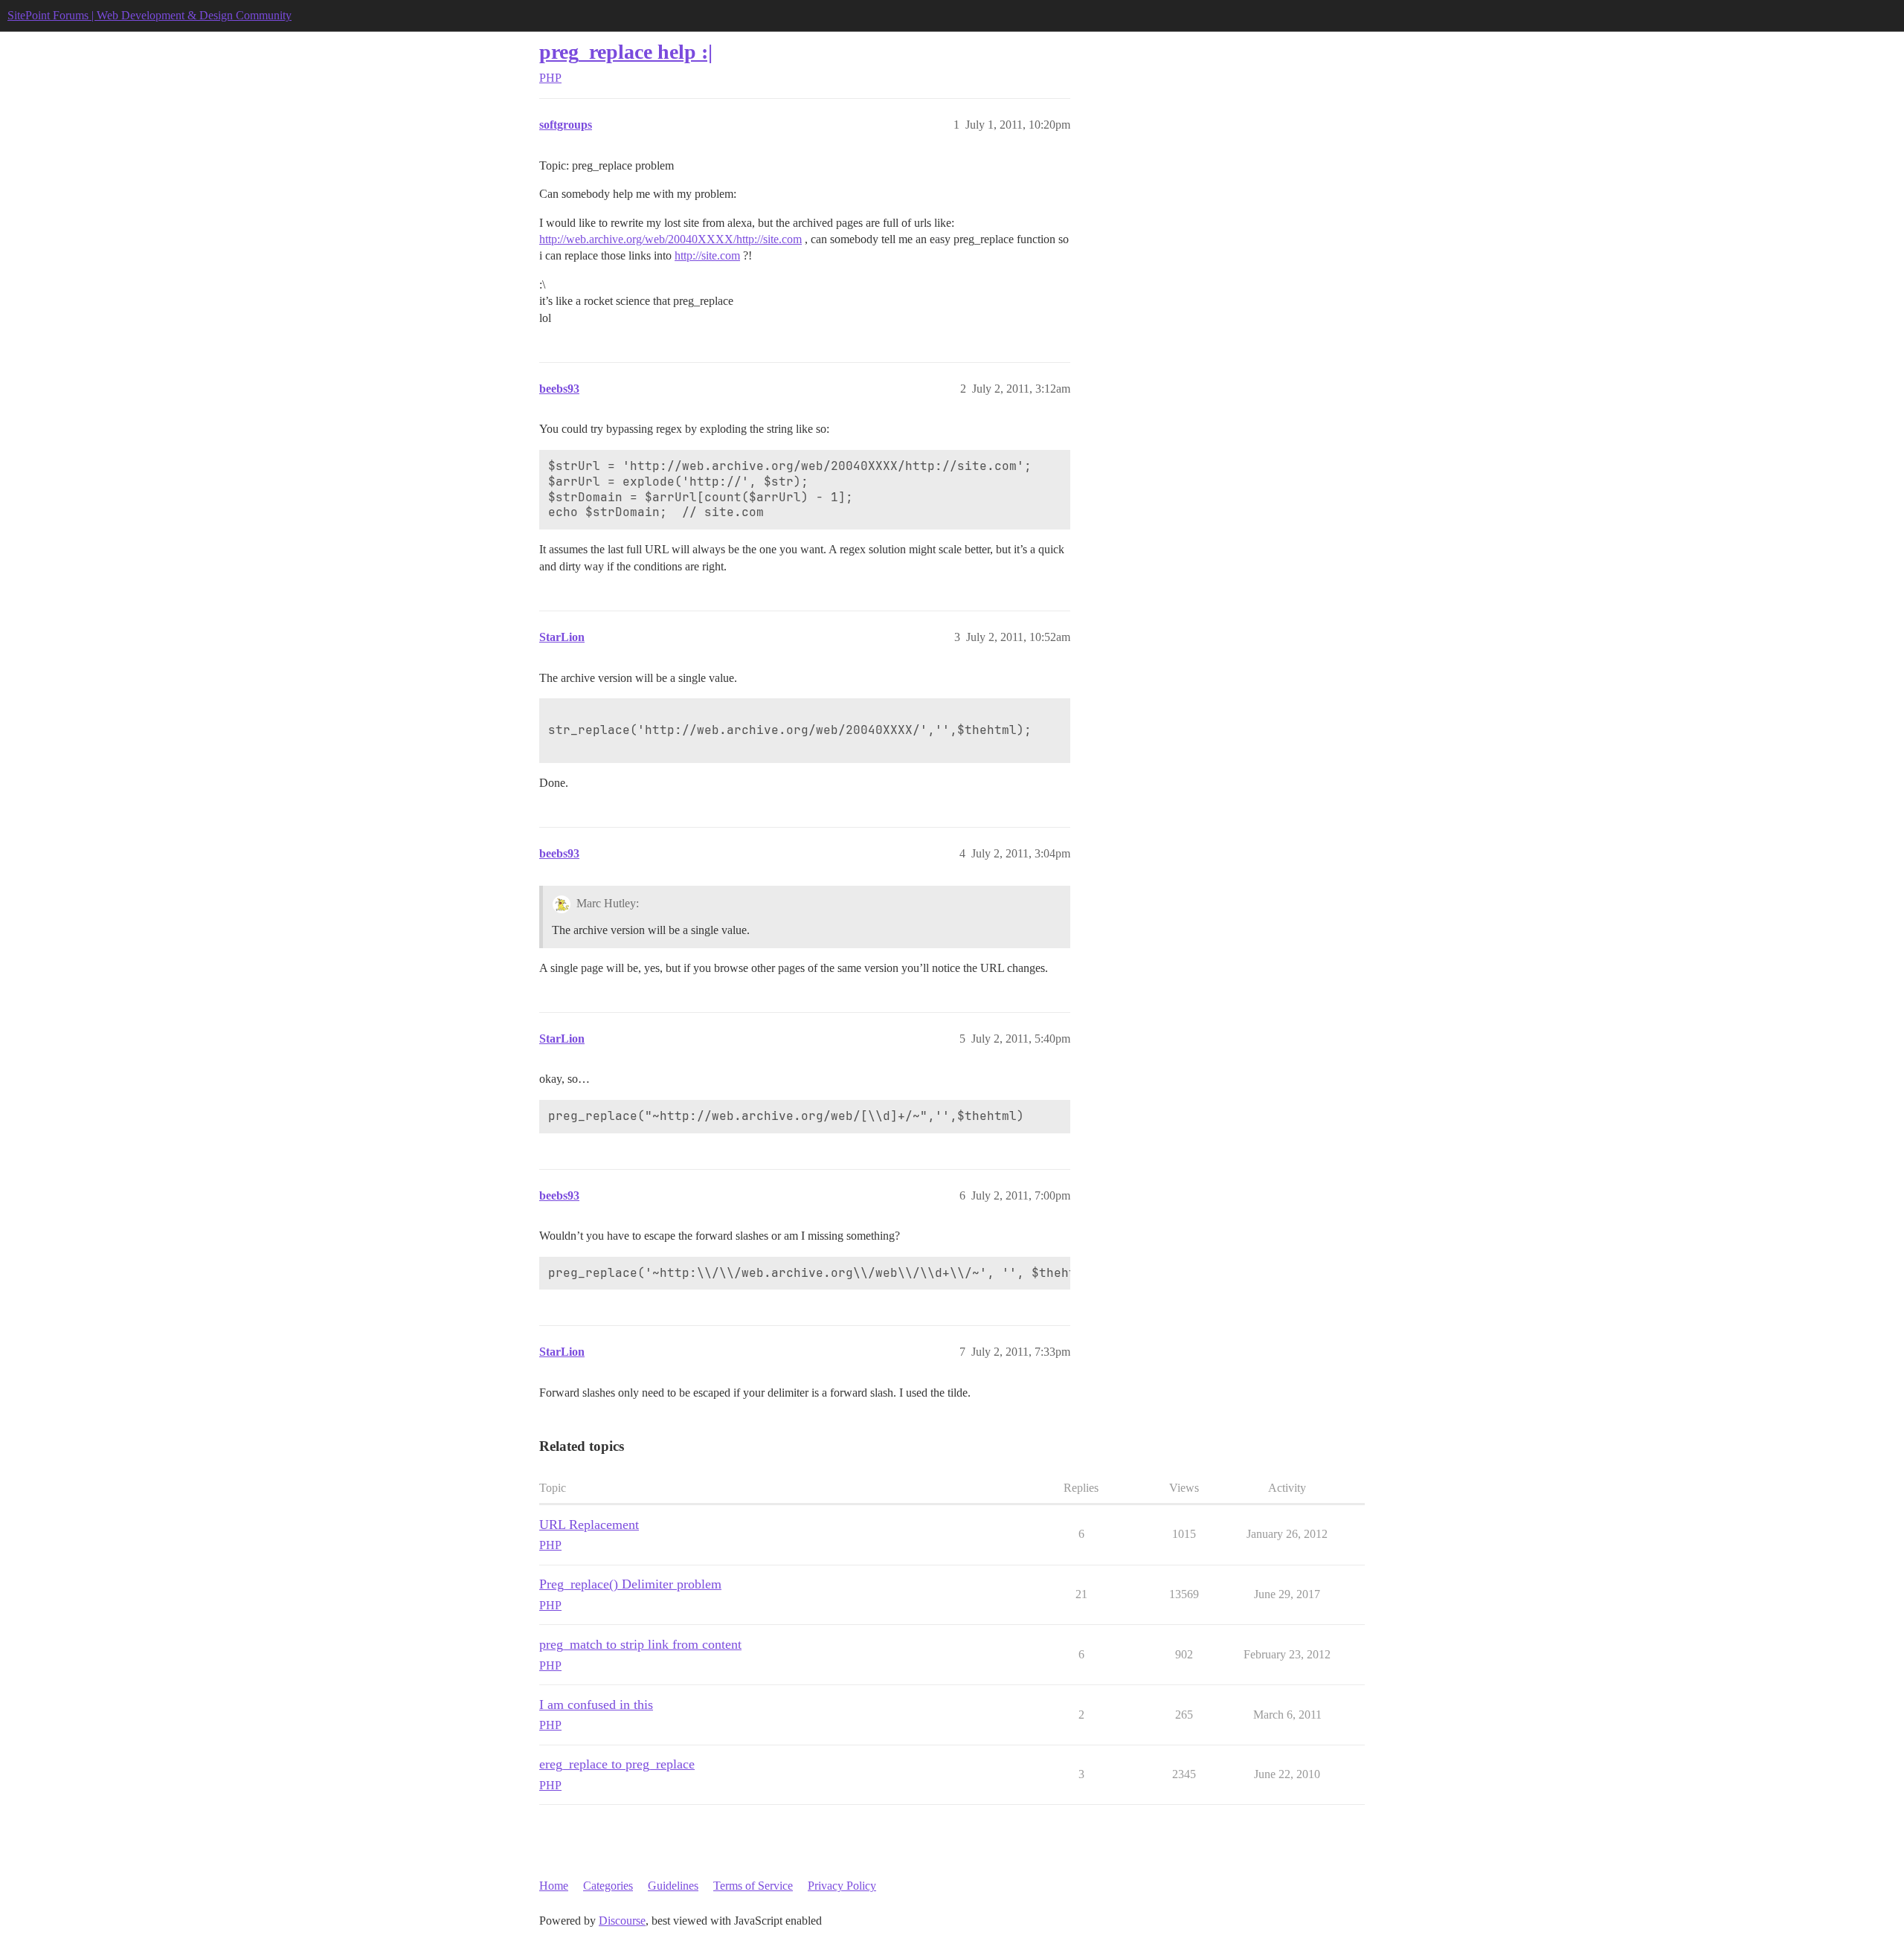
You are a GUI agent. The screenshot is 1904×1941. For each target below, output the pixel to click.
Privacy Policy (842, 1886)
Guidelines (673, 1886)
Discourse (622, 1921)
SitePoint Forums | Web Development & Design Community (149, 15)
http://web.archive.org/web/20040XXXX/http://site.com (670, 239)
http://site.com (707, 255)
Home (554, 1886)
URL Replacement (589, 1525)
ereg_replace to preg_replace (617, 1764)
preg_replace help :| (626, 52)
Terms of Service (753, 1886)
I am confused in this (596, 1705)
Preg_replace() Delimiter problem (630, 1584)
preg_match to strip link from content (640, 1644)
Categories (608, 1886)
